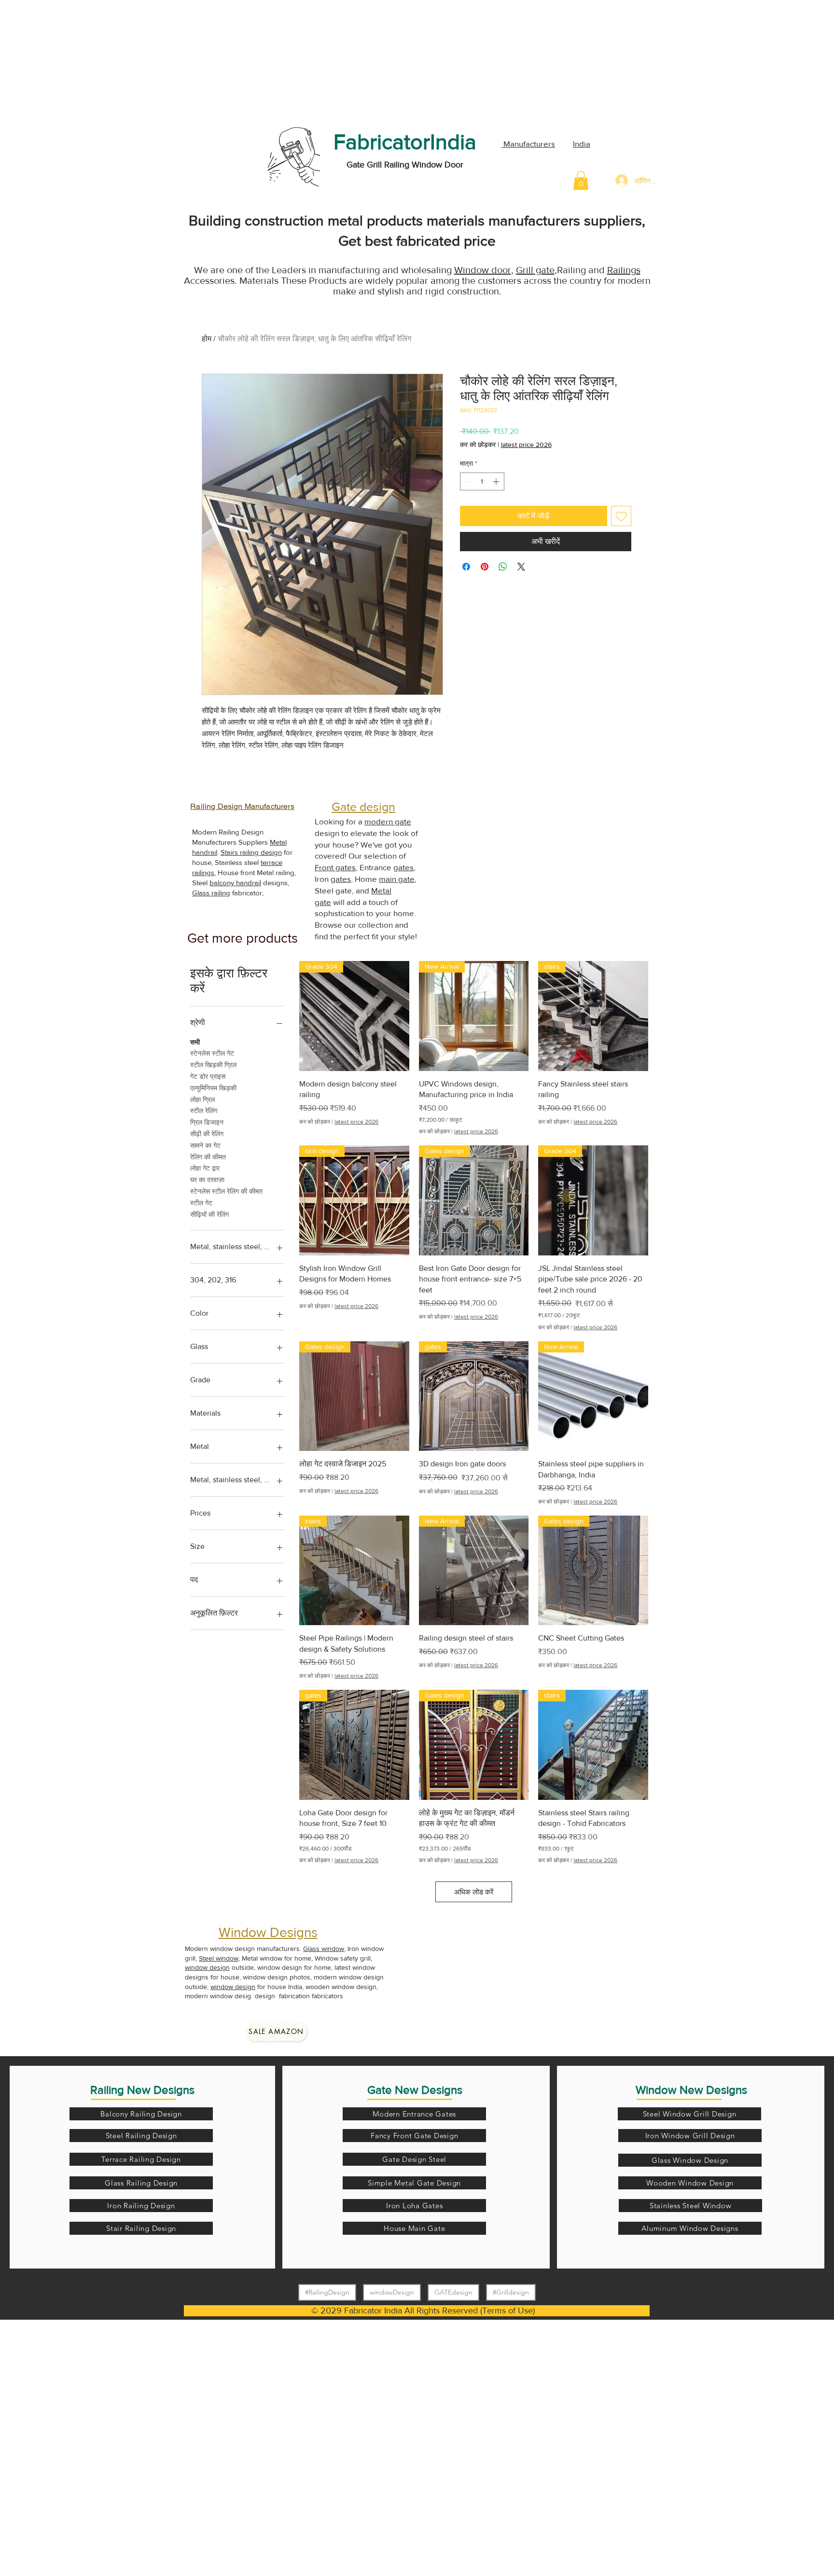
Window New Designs (691, 2090)
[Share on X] (521, 567)
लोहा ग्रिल (202, 1100)
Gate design (363, 807)
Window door (483, 270)
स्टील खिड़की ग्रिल (213, 1065)
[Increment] (497, 481)
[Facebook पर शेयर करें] (466, 567)
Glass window (324, 1949)
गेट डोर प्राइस (208, 1076)
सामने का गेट (205, 1145)
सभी (195, 1042)
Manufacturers (528, 144)
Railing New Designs (142, 2090)
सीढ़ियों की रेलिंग (209, 1214)
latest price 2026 (526, 445)
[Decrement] (467, 481)
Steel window (219, 1958)
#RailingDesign (327, 2292)
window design (207, 1967)
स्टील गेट (201, 1203)
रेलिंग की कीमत (208, 1157)
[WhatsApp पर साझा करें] (503, 567)
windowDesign (392, 2292)
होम (207, 339)
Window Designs (268, 1932)
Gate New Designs (415, 2090)
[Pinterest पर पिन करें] (485, 567)
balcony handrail (235, 883)
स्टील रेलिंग (204, 1111)
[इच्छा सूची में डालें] (621, 516)
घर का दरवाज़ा (207, 1180)
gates (403, 867)
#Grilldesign (511, 2292)
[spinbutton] (482, 481)
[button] (581, 180)
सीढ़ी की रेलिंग (207, 1134)
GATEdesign (453, 2292)
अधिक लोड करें (474, 1892)
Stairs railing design (251, 852)
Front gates (335, 867)
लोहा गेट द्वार (205, 1168)
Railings (624, 270)
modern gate (388, 821)
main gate (397, 879)
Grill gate (535, 270)
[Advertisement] (72, 60)
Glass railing (211, 893)
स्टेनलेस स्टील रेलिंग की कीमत (226, 1191)
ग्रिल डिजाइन (207, 1122)
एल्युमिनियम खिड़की (213, 1088)
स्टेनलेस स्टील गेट (212, 1053)
